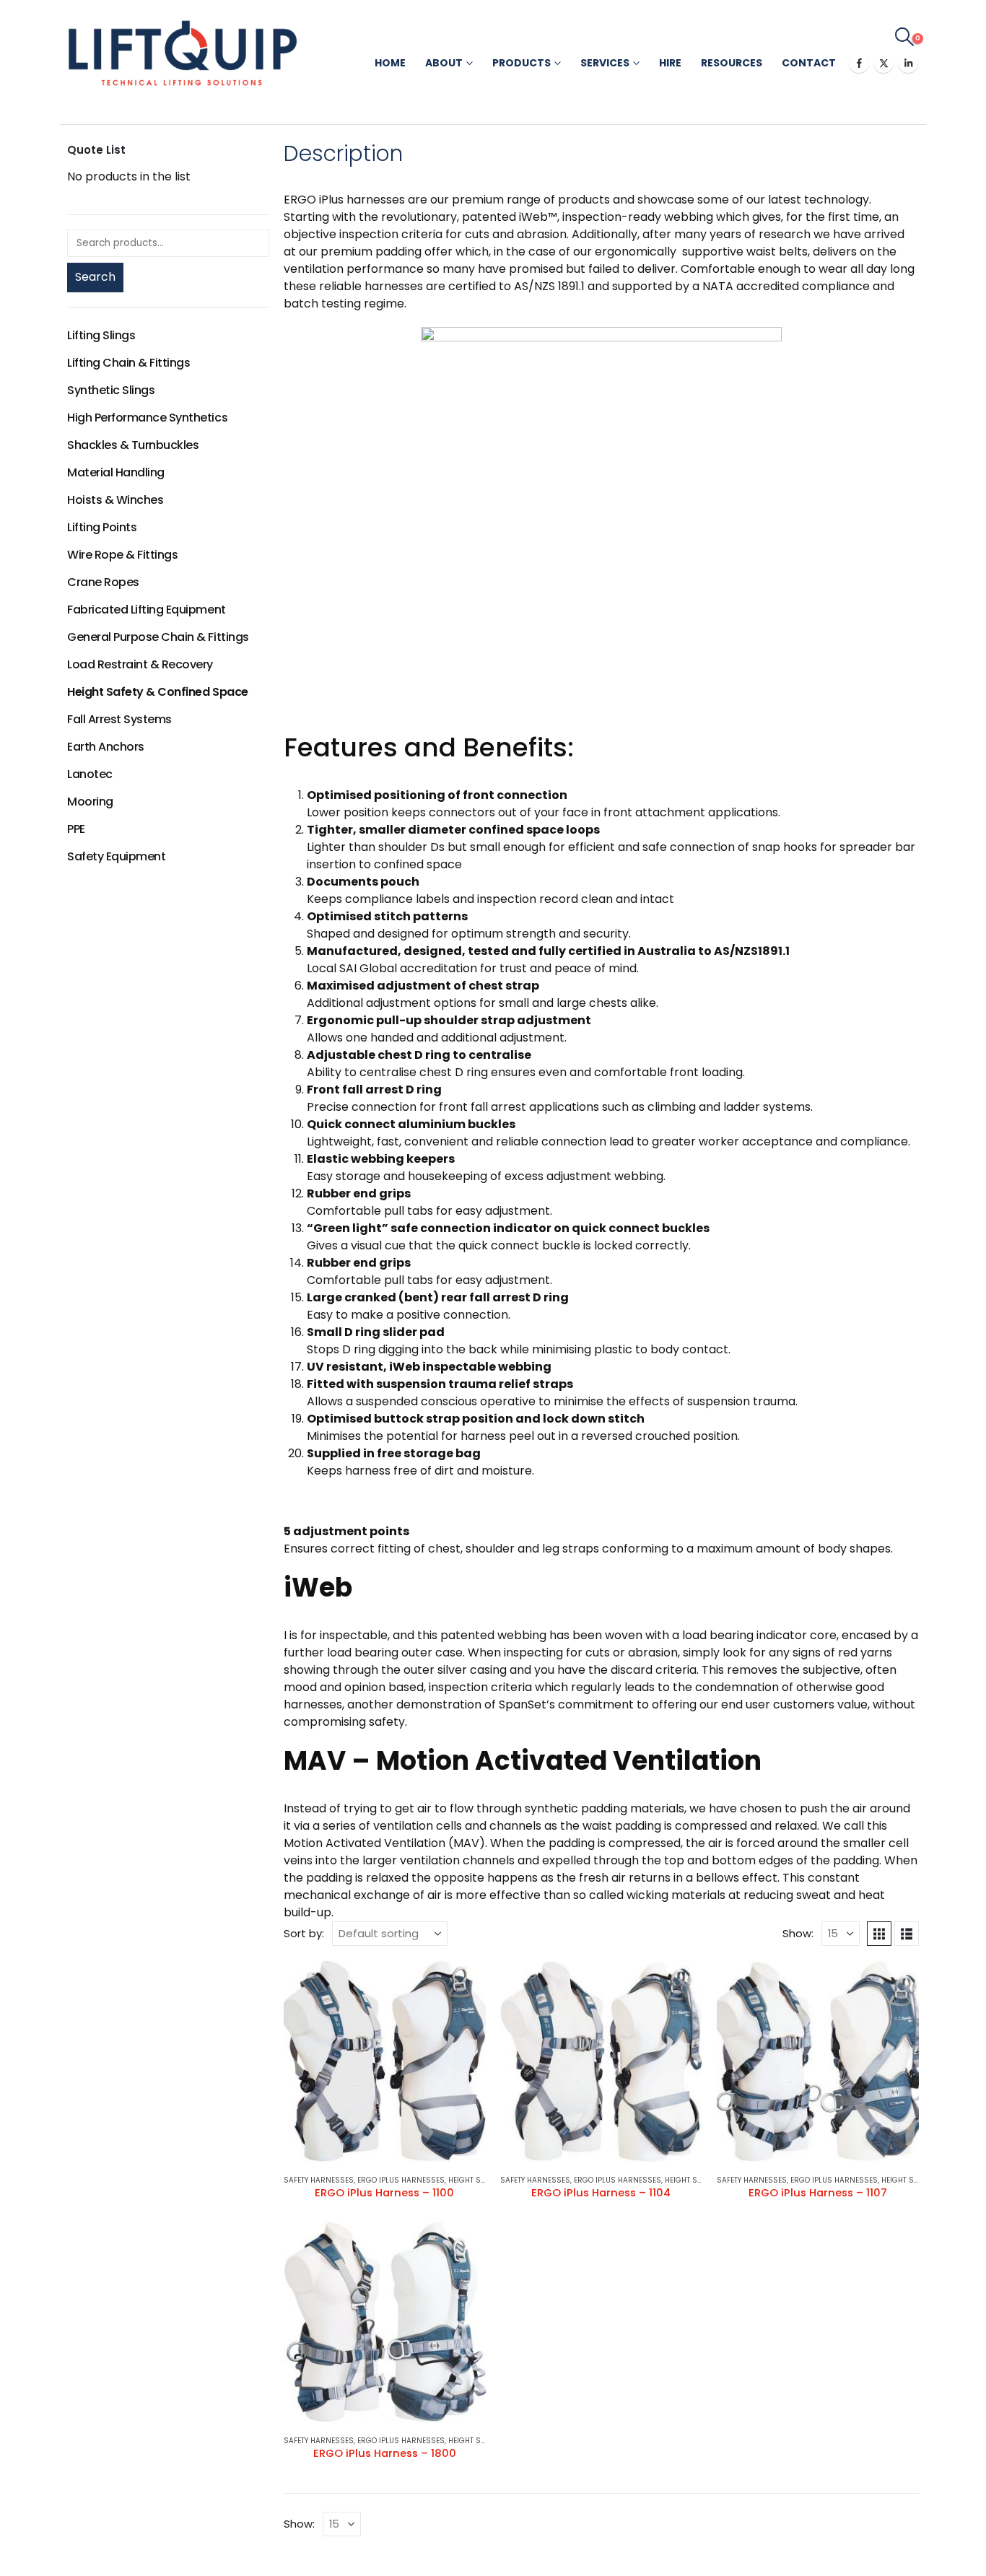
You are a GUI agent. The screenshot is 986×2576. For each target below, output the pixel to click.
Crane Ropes (103, 582)
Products (522, 63)
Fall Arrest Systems (119, 719)
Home (390, 63)
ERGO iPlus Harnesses (401, 2180)
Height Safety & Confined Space (158, 692)
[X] (884, 63)
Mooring (90, 802)
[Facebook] (859, 63)
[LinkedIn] (908, 63)
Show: (798, 1933)
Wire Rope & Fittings (122, 555)
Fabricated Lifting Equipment (147, 610)
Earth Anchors (106, 747)
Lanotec (90, 774)
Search (95, 277)
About (444, 63)
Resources (732, 63)
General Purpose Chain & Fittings (158, 637)
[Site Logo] (183, 53)
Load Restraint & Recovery (140, 664)
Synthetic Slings (111, 390)
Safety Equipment (116, 856)
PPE (76, 829)
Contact (809, 63)
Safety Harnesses (319, 2180)
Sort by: (304, 1933)
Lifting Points (102, 527)
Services (605, 63)
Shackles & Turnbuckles (133, 445)
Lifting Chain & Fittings (128, 363)
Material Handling (116, 472)
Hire (670, 63)
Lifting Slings (101, 335)
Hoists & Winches (115, 500)
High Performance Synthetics (147, 418)
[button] (905, 37)
